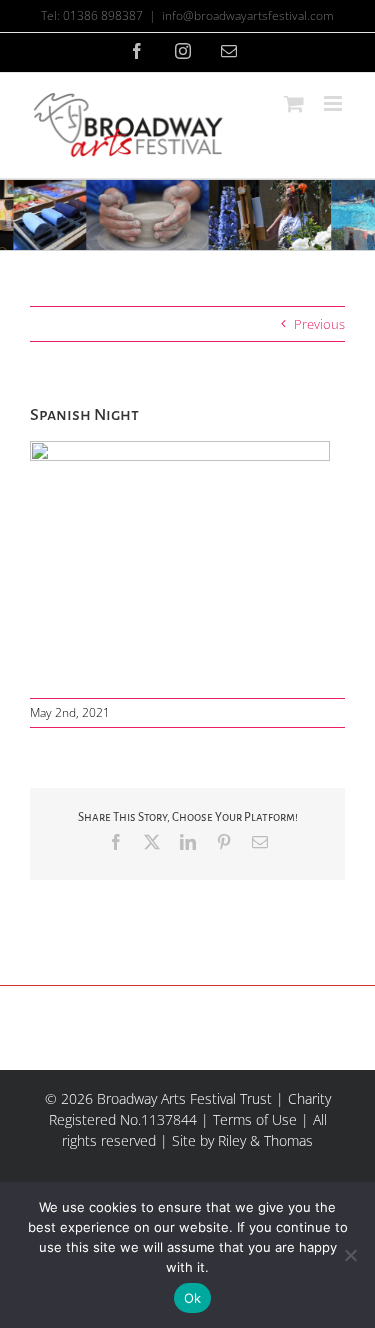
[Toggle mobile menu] (334, 103)
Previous (319, 324)
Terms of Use (255, 1119)
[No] (350, 1255)
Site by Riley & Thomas (242, 1140)
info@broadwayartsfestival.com (248, 15)
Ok (193, 1298)
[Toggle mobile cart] (294, 103)
